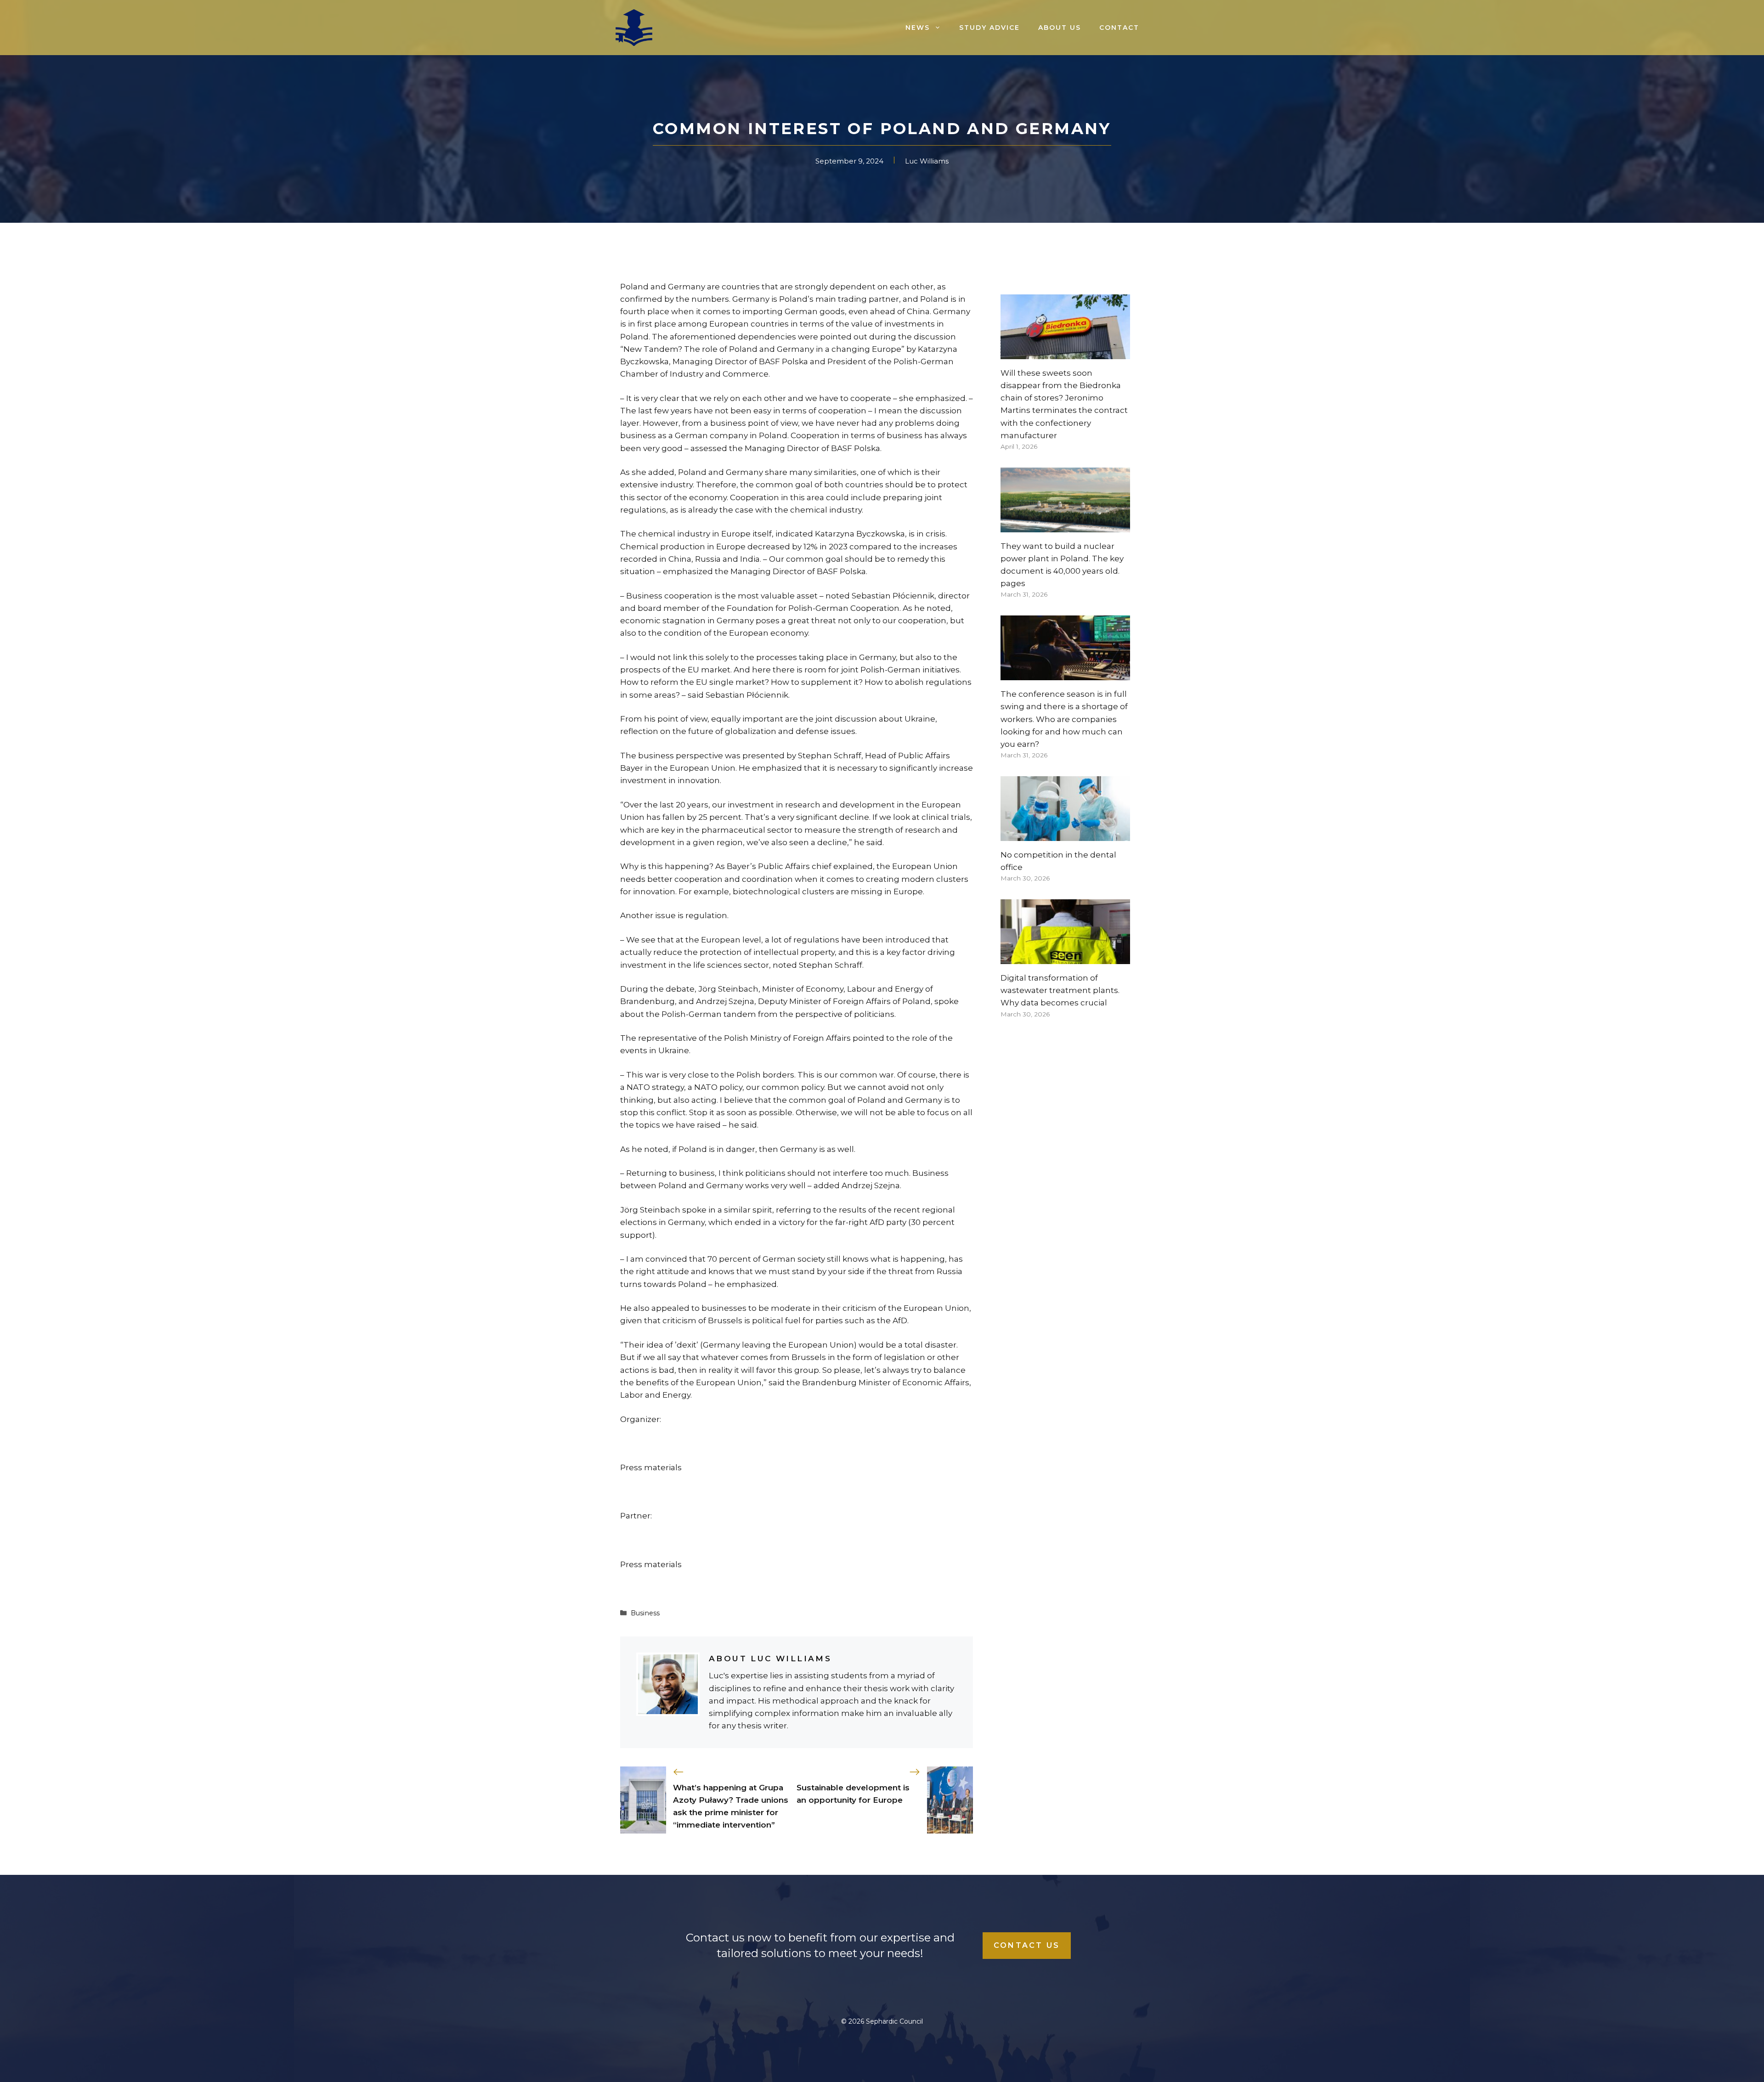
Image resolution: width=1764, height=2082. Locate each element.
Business (645, 1613)
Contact (1119, 28)
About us (1060, 28)
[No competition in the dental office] (1065, 835)
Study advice (989, 28)
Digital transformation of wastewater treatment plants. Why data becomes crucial (1060, 990)
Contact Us (1027, 1945)
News (918, 28)
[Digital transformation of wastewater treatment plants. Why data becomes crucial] (1065, 958)
